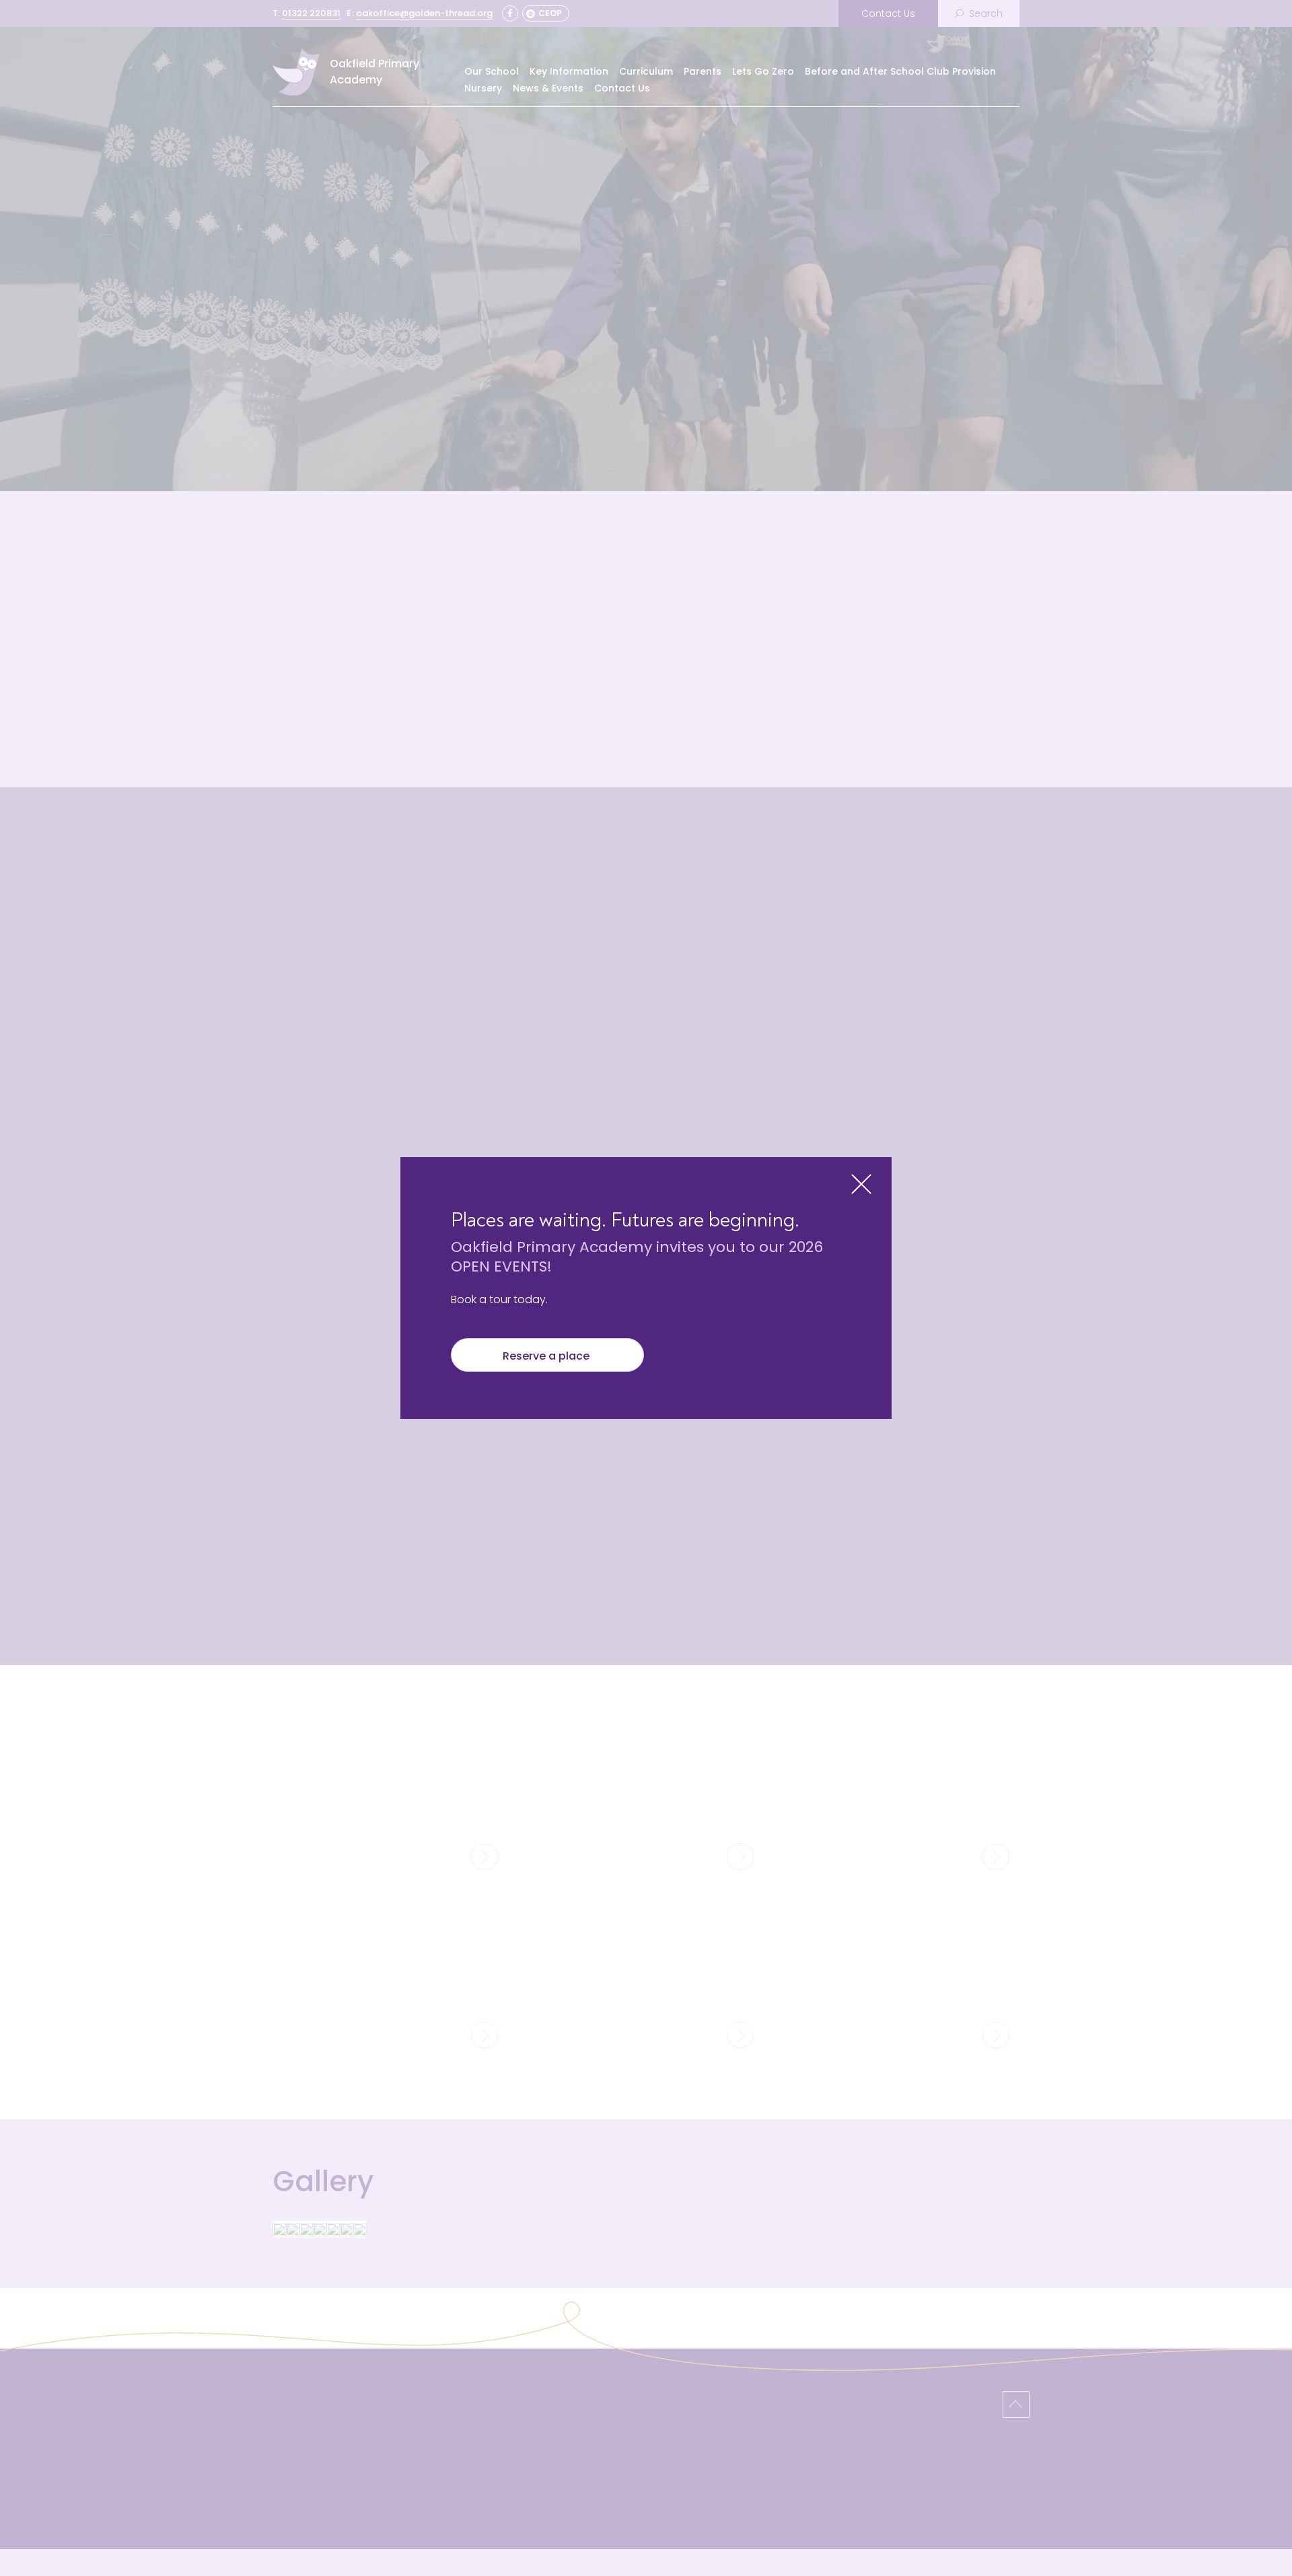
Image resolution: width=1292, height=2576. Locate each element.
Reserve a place (547, 1356)
